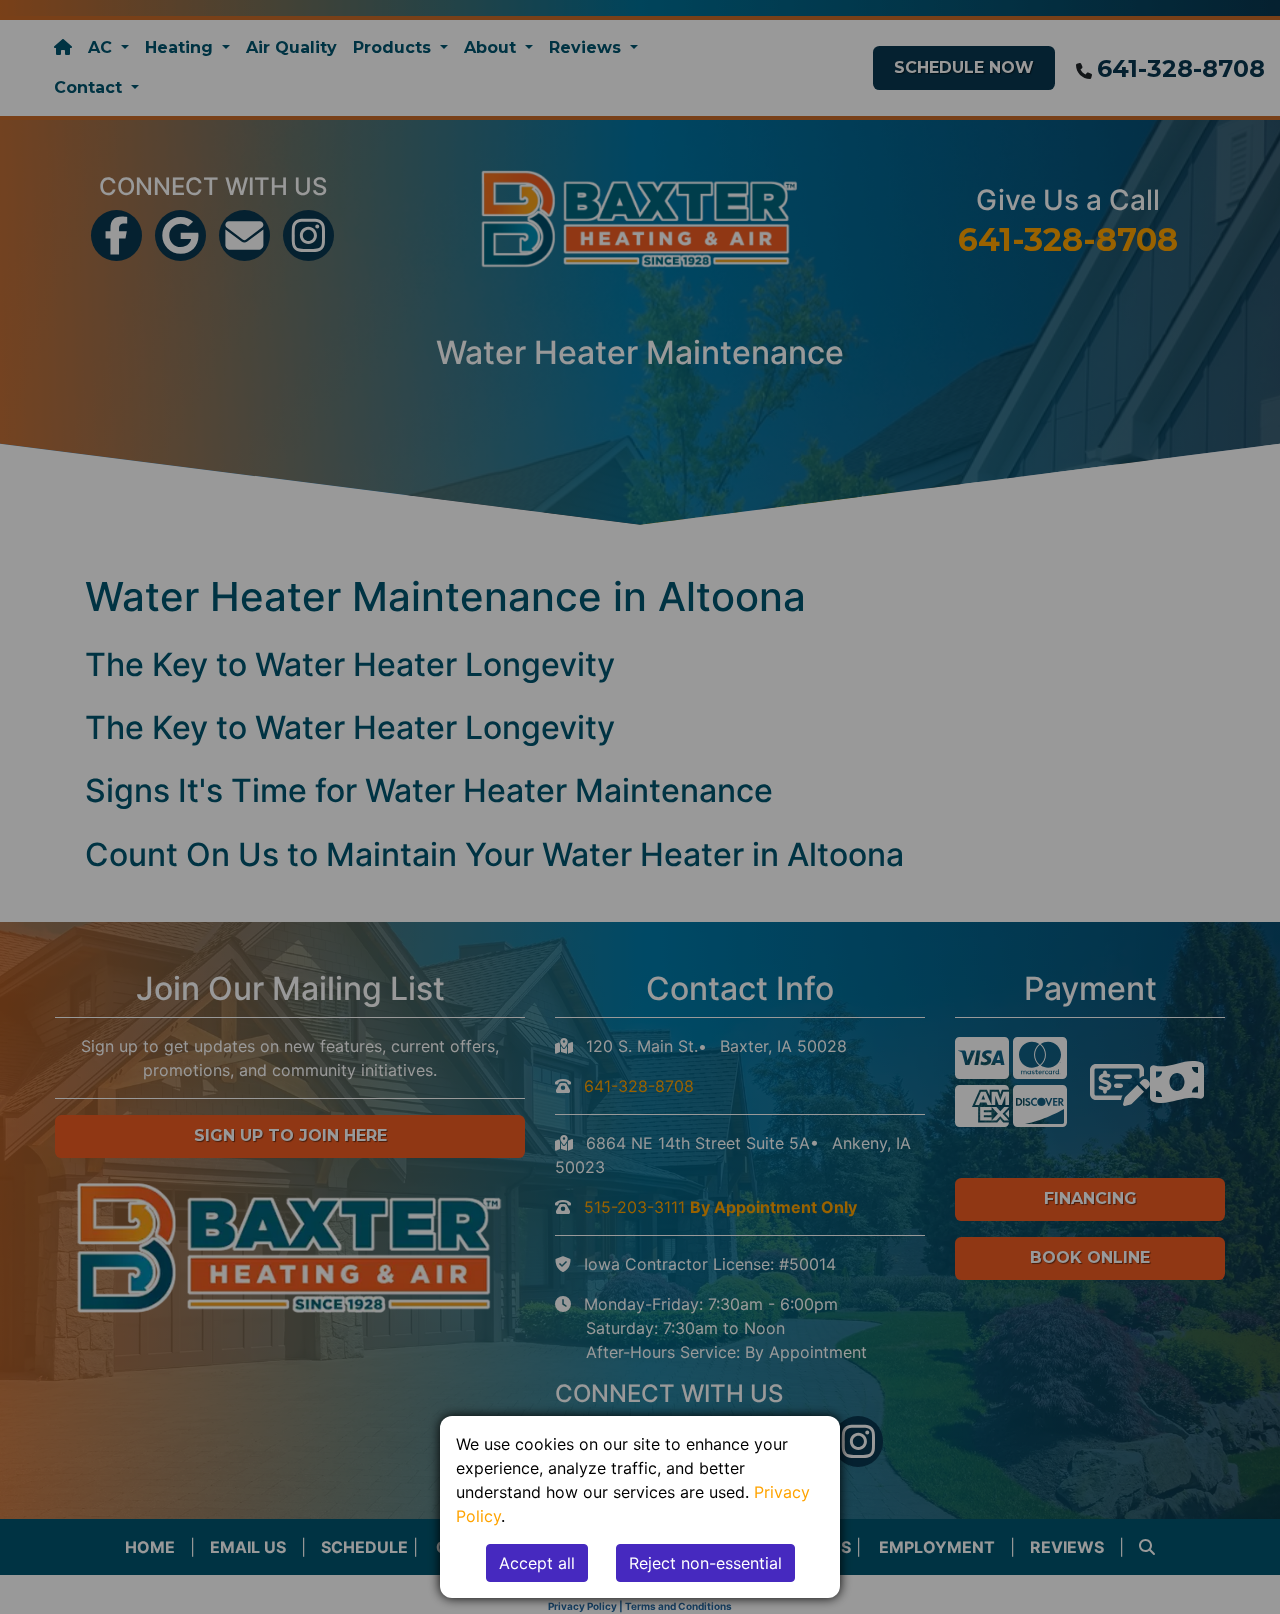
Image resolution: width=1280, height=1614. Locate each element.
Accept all (537, 1563)
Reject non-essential (705, 1563)
